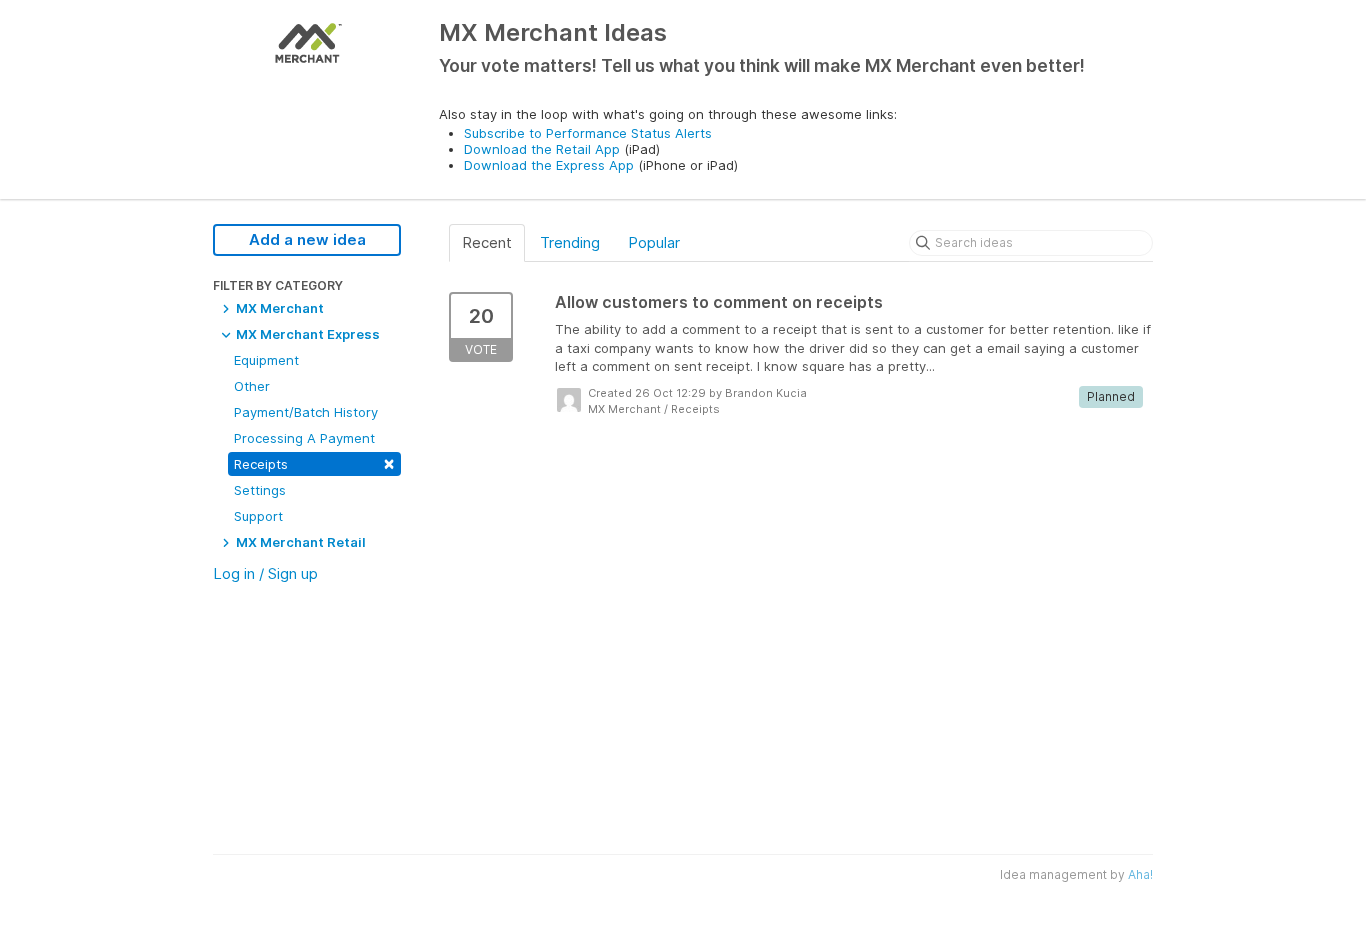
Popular (654, 242)
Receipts (314, 462)
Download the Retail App (542, 149)
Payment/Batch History (306, 412)
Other (252, 386)
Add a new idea (307, 239)
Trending (570, 242)
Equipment (266, 360)
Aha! (1140, 874)
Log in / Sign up (265, 573)
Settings (260, 490)
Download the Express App (549, 165)
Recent (487, 242)
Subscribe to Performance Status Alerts (588, 133)
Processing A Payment (304, 438)
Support (258, 516)
